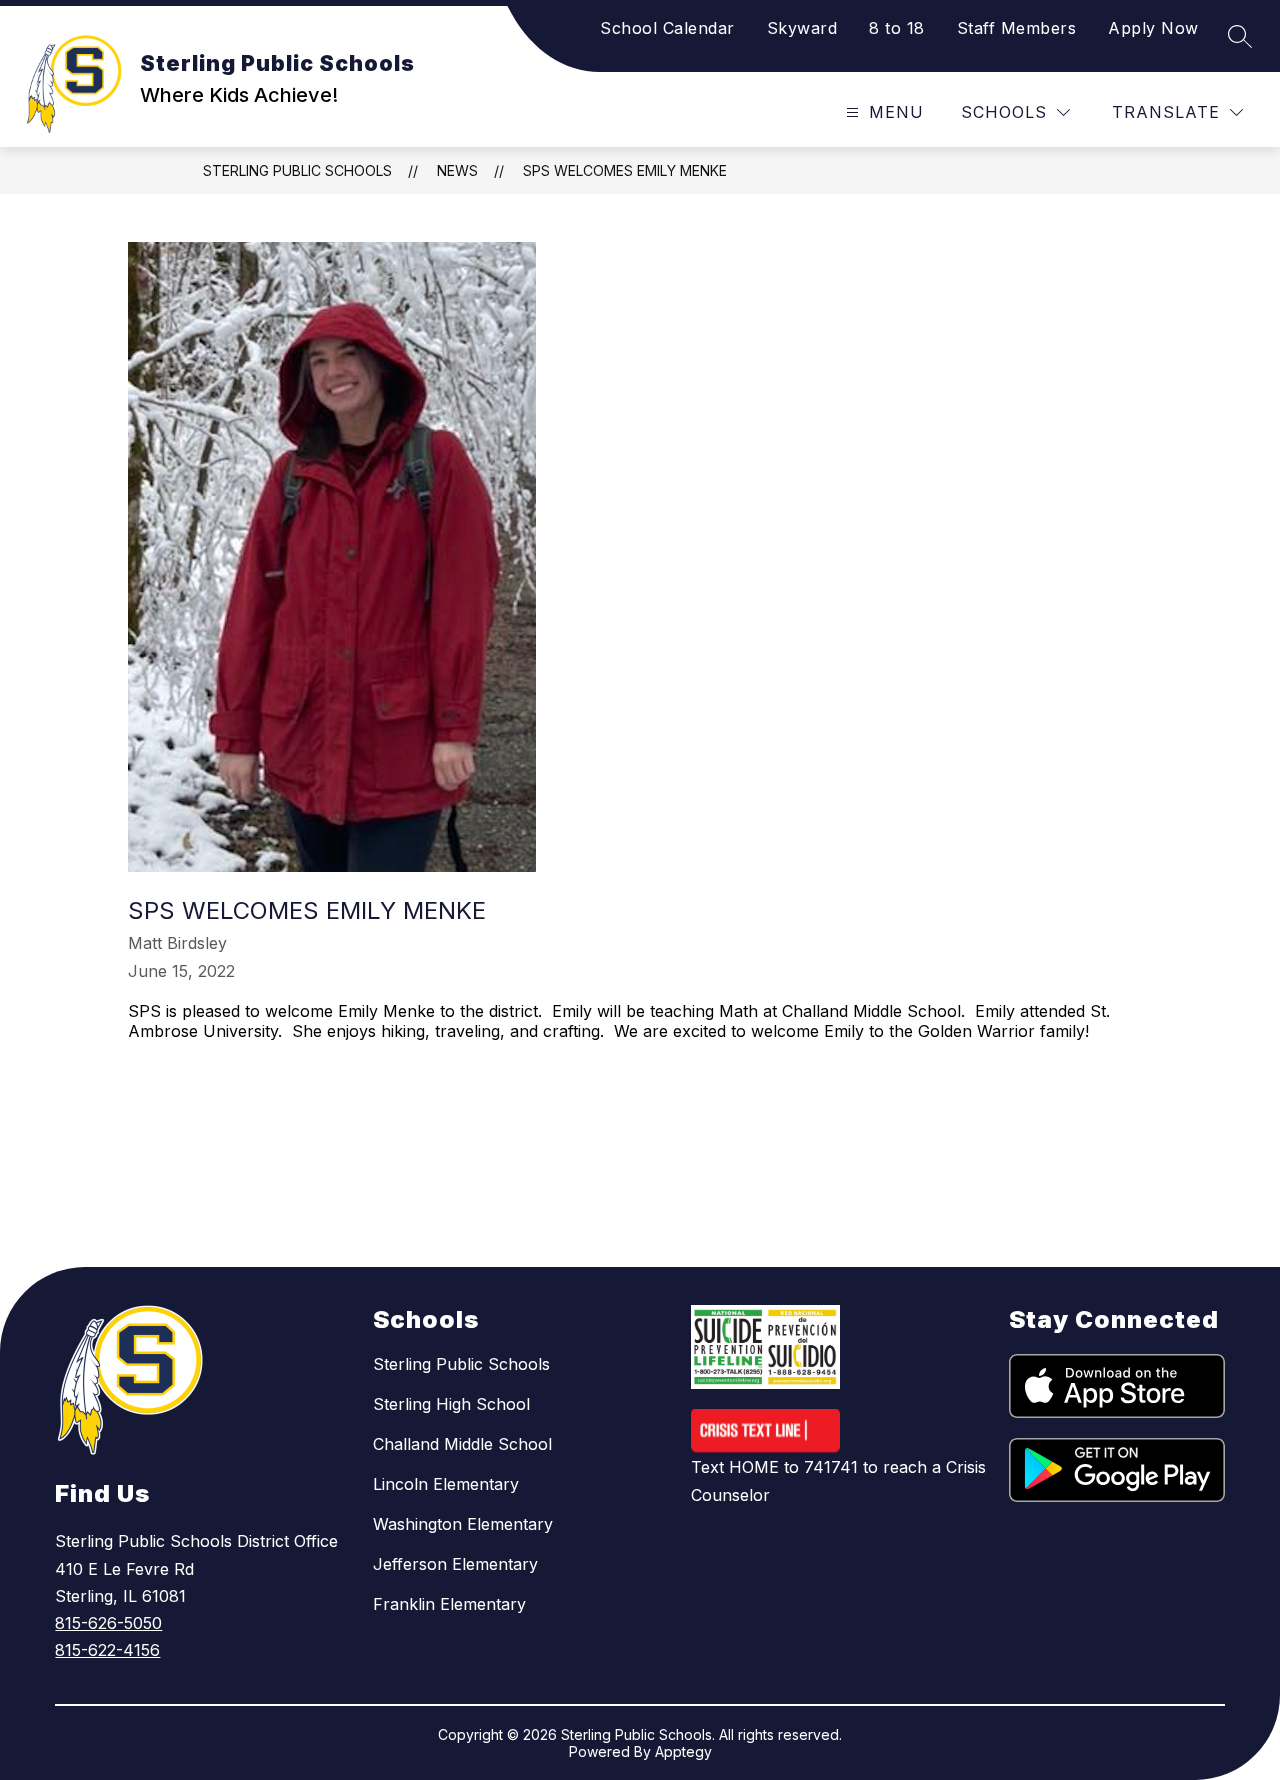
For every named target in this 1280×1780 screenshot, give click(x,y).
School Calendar (667, 28)
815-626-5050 (108, 1623)
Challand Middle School (462, 1444)
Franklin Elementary (449, 1604)
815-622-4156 (107, 1650)
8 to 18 (897, 28)
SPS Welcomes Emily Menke (625, 170)
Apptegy (683, 1751)
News (457, 170)
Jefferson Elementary (455, 1564)
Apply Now (1153, 28)
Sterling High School (451, 1404)
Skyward (802, 28)
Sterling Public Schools (297, 170)
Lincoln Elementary (446, 1484)
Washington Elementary (463, 1524)
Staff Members (1017, 28)
